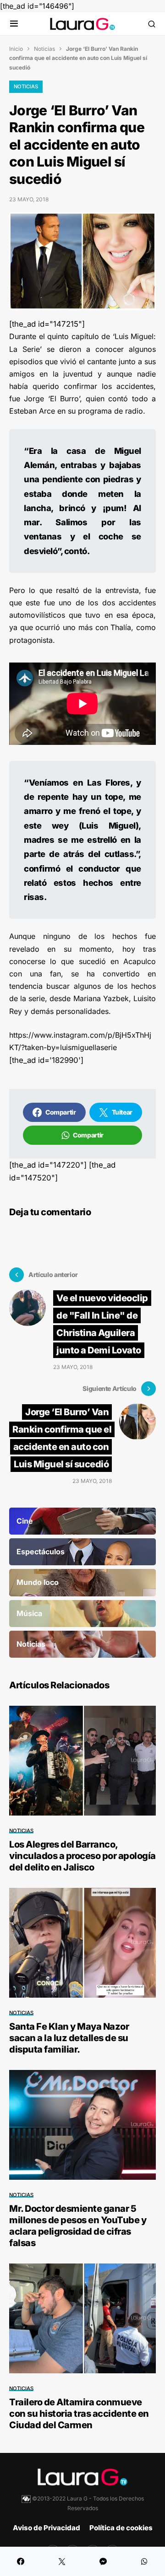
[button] (14, 24)
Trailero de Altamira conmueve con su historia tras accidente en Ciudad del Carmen (79, 2414)
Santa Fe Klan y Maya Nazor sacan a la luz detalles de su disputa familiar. (69, 2038)
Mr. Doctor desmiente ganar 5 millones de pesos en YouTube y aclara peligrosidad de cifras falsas (78, 2226)
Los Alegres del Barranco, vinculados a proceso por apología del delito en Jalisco (82, 1856)
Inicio (16, 49)
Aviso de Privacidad (47, 2528)
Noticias (44, 49)
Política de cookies (121, 2528)
